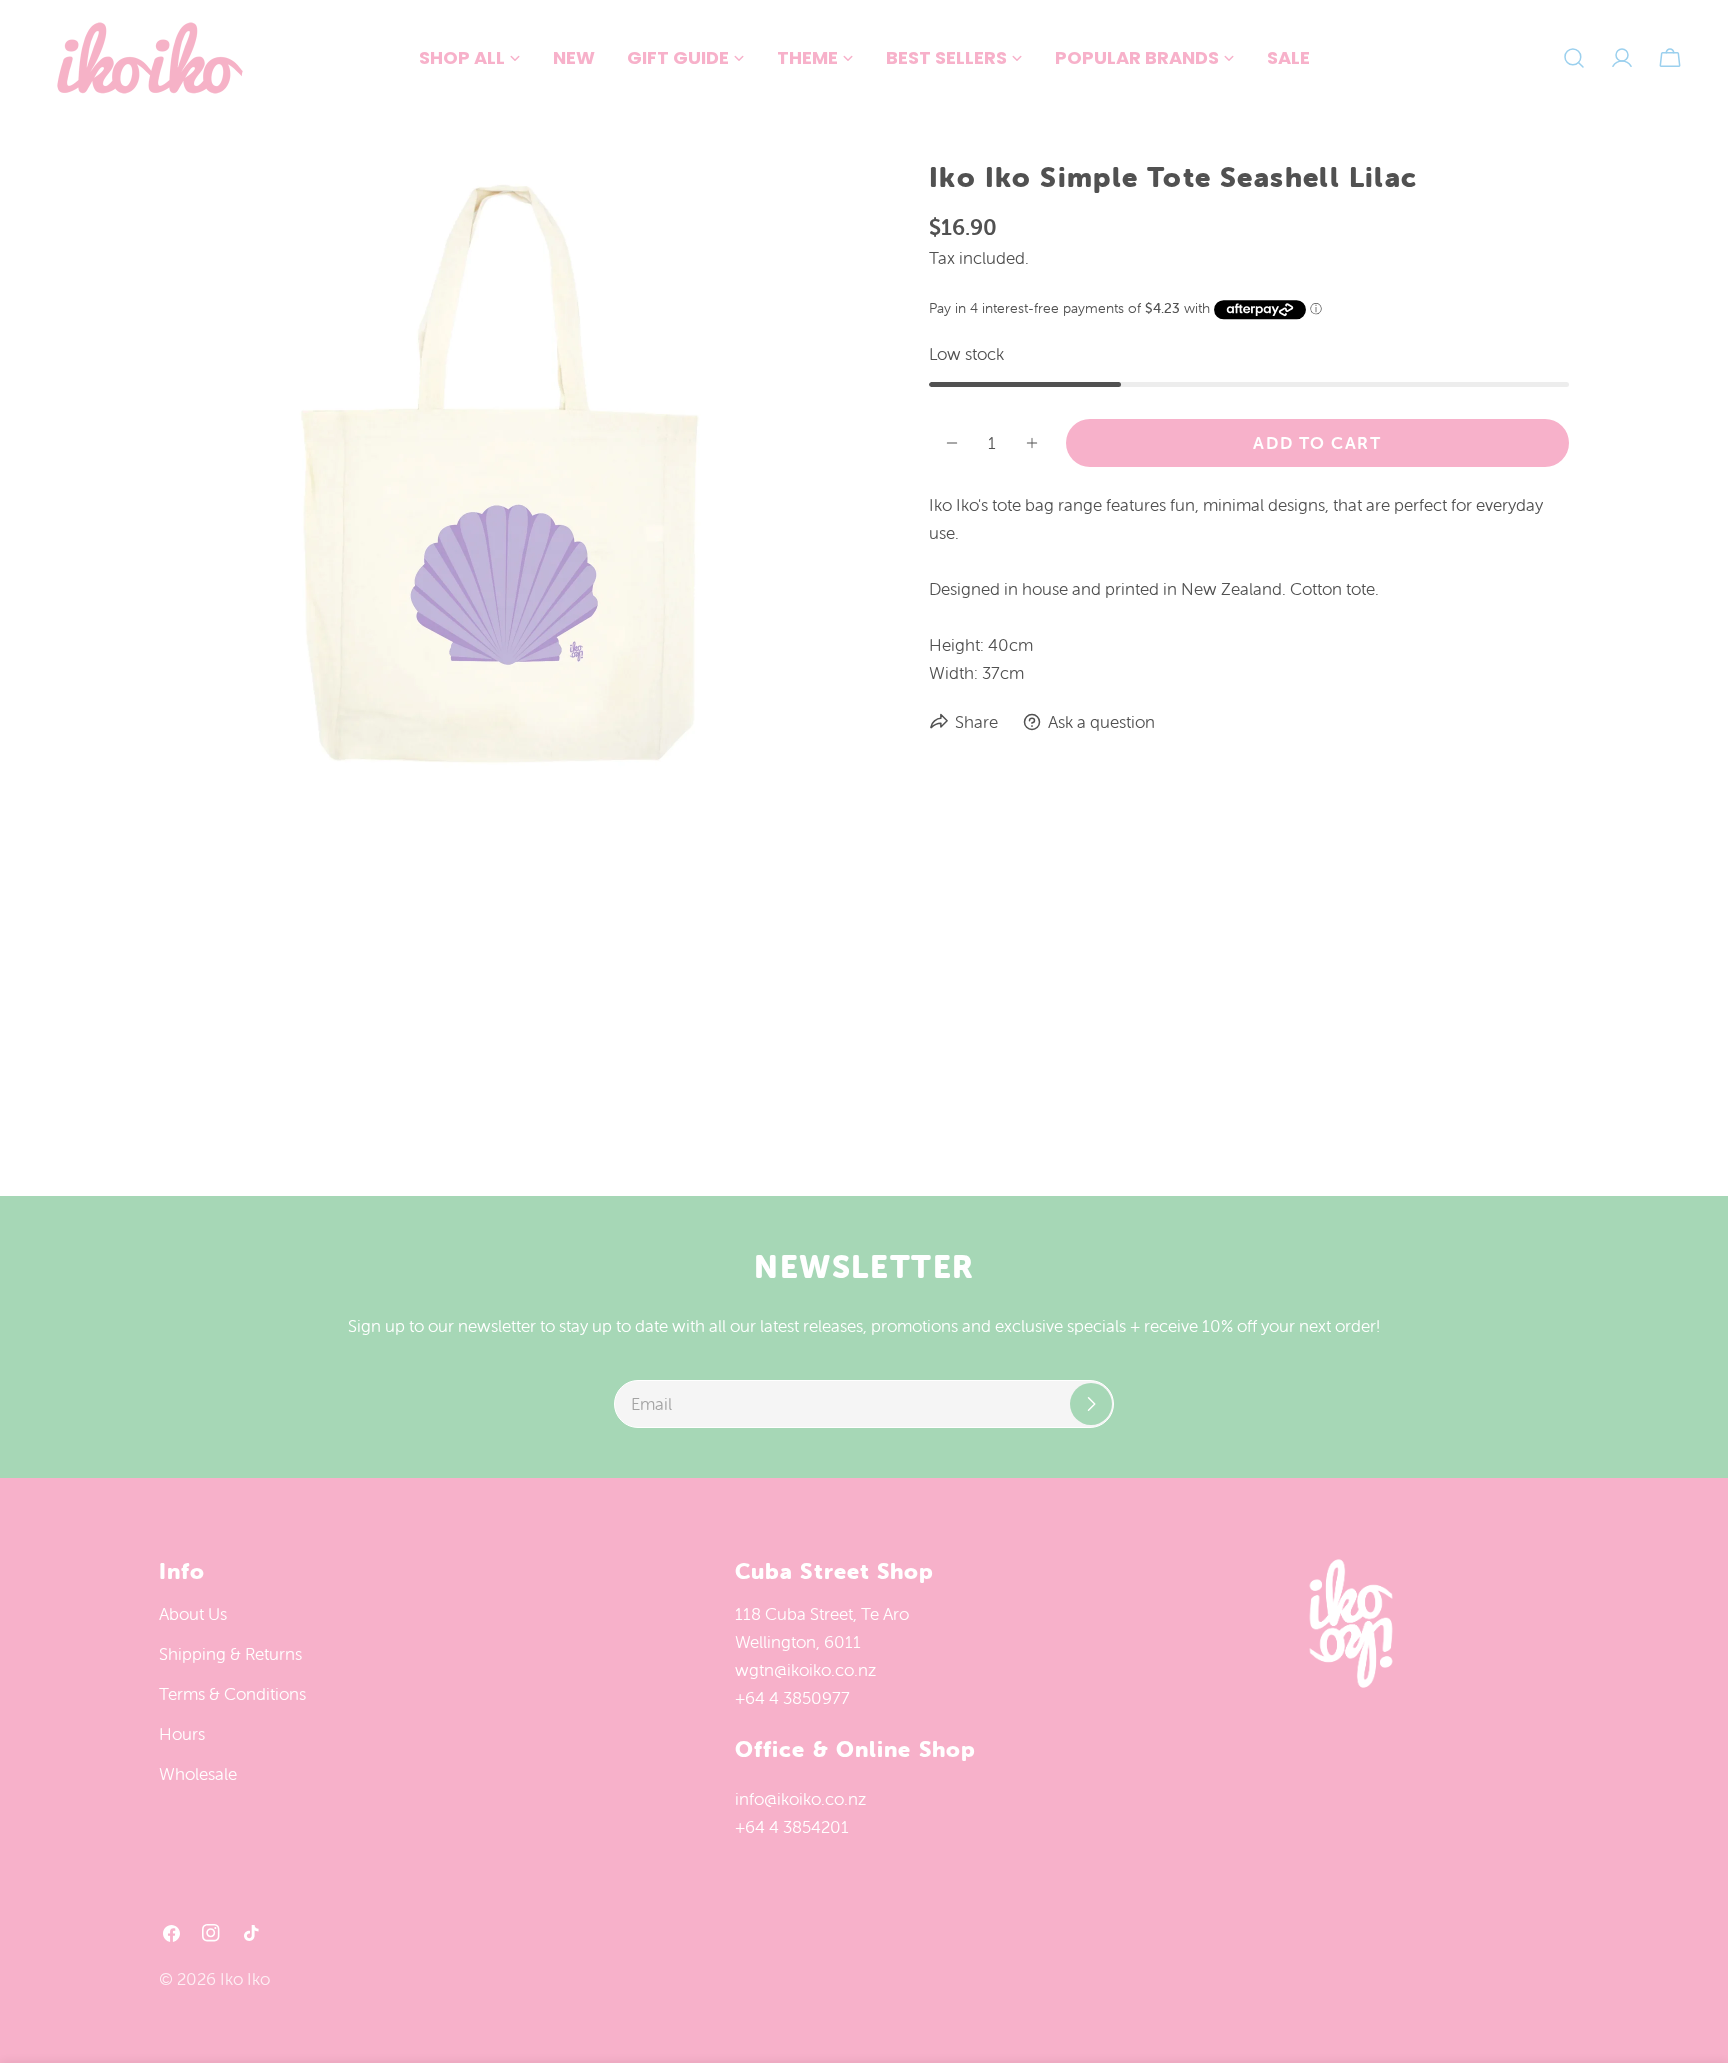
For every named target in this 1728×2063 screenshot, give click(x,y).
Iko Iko (245, 1979)
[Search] (1574, 58)
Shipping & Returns (230, 1654)
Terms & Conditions (232, 1694)
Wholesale (198, 1774)
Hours (182, 1734)
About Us (193, 1614)
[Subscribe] (1091, 1404)
